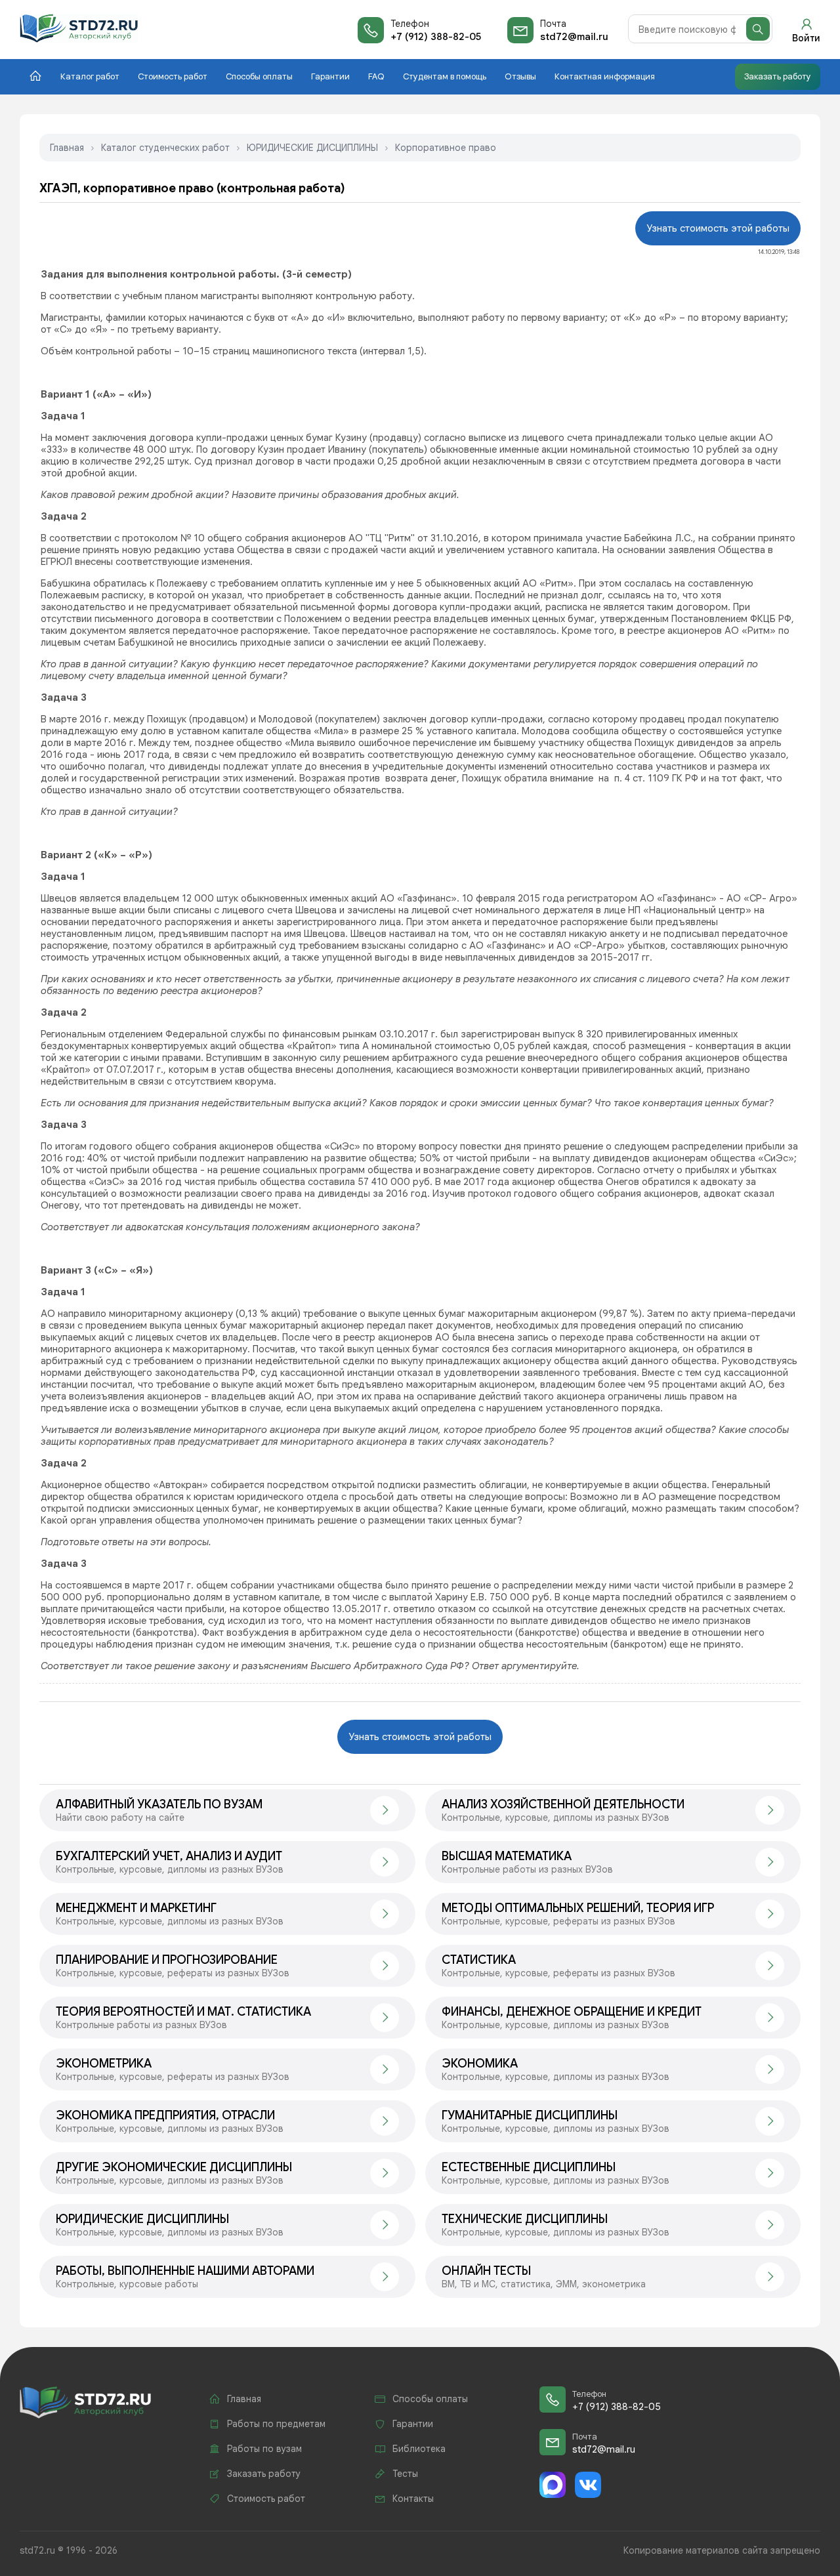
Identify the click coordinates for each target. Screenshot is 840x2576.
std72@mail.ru (574, 37)
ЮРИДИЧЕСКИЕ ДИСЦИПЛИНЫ (312, 148)
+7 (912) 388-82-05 (436, 37)
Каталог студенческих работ (165, 148)
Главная (67, 148)
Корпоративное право (446, 148)
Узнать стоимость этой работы (718, 228)
